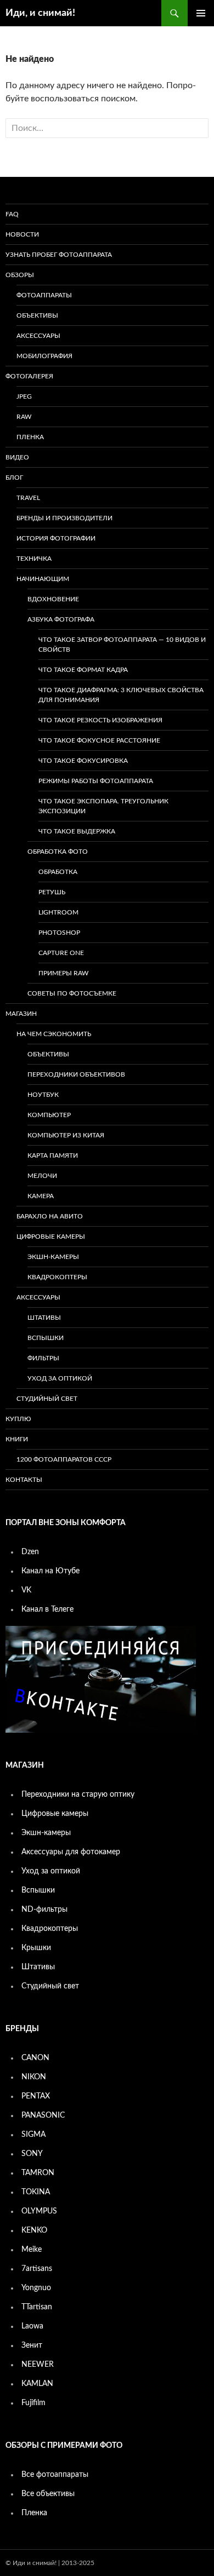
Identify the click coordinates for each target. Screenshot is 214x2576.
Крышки (36, 1948)
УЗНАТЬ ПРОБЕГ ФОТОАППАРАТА (59, 255)
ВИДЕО (17, 457)
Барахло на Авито (50, 1216)
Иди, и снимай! (40, 13)
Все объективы (48, 2494)
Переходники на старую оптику (78, 1795)
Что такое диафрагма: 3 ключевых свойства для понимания (121, 695)
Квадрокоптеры (57, 1277)
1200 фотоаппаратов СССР (64, 1459)
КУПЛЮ (18, 1419)
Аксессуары (38, 336)
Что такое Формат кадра (83, 670)
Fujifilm (33, 2403)
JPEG (24, 396)
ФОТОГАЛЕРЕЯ (29, 376)
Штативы (44, 1318)
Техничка (34, 559)
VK (26, 1590)
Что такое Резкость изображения (100, 720)
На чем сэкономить (54, 1034)
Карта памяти (53, 1155)
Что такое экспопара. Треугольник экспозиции (103, 806)
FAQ (12, 214)
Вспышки (46, 1338)
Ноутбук (43, 1095)
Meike (32, 2250)
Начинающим (43, 579)
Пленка (34, 2513)
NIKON (34, 2077)
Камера (41, 1196)
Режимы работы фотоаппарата (96, 781)
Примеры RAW (63, 973)
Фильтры (43, 1358)
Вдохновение (53, 599)
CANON (35, 2058)
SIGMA (33, 2135)
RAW (24, 417)
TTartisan (37, 2307)
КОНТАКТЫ (24, 1480)
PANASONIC (43, 2115)
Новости (22, 234)
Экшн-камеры (53, 1257)
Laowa (32, 2326)
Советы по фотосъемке (72, 993)
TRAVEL (28, 498)
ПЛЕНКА (30, 437)
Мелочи (42, 1176)
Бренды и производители (64, 518)
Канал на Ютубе (50, 1571)
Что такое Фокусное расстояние (99, 740)
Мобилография (44, 356)
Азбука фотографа (61, 619)
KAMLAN (37, 2384)
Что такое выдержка (77, 831)
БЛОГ (14, 478)
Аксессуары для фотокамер (71, 1852)
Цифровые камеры (51, 1237)
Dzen (30, 1552)
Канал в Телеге (47, 1609)
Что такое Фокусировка (83, 761)
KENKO (34, 2230)
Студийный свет (47, 1399)
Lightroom (58, 912)
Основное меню (201, 13)
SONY (32, 2154)
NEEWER (38, 2365)
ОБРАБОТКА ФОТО (58, 852)
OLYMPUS (39, 2211)
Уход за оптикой (60, 1378)
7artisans (37, 2269)
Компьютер (49, 1115)
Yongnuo (36, 2288)
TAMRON (38, 2173)
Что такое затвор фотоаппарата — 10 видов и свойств (122, 645)
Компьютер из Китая (66, 1135)
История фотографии (56, 538)
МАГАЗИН (21, 1014)
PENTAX (36, 2096)
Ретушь (52, 892)
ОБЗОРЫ (20, 275)
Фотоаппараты (44, 295)
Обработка (58, 872)
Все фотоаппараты (55, 2475)
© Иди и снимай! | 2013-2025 (50, 2563)
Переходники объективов (76, 1074)
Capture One (61, 953)
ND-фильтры (44, 1910)
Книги (17, 1439)
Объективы (37, 315)
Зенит (32, 2345)
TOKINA (36, 2192)
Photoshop (59, 933)
